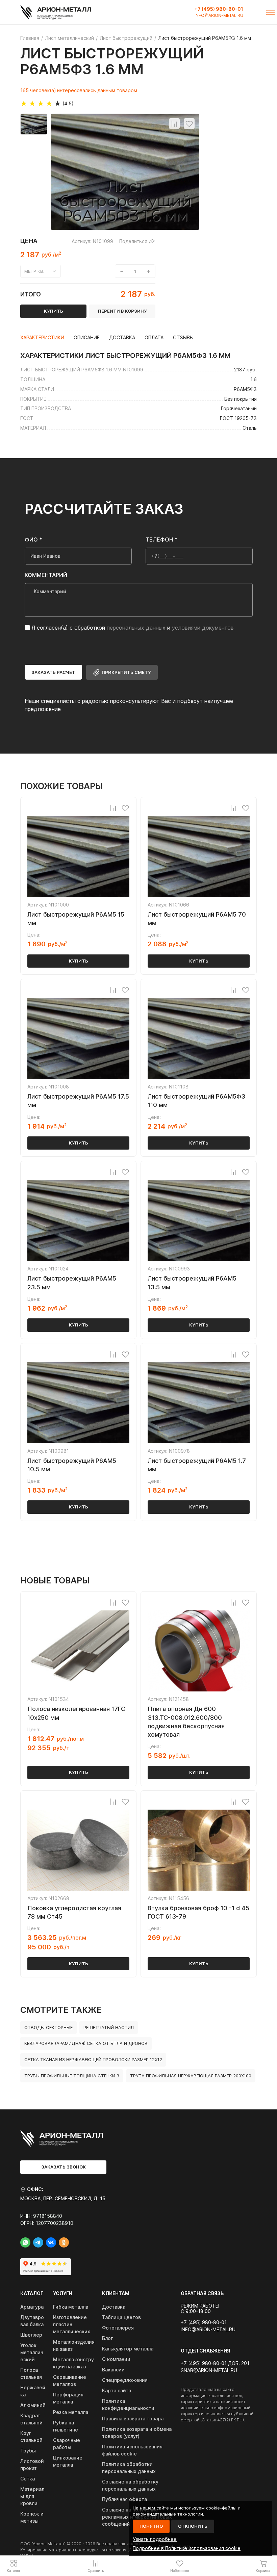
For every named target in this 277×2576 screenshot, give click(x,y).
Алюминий (33, 2405)
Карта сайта (117, 2390)
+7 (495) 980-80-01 (219, 9)
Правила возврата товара (133, 2419)
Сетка (28, 2479)
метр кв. (34, 271)
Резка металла (71, 2412)
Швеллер (31, 2335)
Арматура (32, 2307)
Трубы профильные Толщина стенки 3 (72, 2076)
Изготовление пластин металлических (72, 2324)
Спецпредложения (125, 2380)
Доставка (114, 2307)
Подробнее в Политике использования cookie (187, 2548)
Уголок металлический (32, 2352)
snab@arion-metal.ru (209, 2370)
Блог (107, 2338)
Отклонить (193, 2526)
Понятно (151, 2526)
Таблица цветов (121, 2317)
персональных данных (136, 628)
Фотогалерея (118, 2328)
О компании (116, 2359)
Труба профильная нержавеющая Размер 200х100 (191, 2076)
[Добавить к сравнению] (174, 124)
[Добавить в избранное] (189, 124)
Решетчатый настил (109, 2027)
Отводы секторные (48, 2027)
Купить (79, 961)
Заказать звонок (64, 2167)
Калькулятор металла (128, 2349)
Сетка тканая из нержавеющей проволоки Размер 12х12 (93, 2059)
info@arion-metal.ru (219, 16)
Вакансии (113, 2370)
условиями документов (203, 628)
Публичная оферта (124, 2499)
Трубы (28, 2451)
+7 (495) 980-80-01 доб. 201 (215, 2363)
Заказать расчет (53, 672)
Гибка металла (71, 2307)
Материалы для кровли (32, 2496)
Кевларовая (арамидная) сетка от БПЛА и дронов (86, 2043)
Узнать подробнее (155, 2539)
